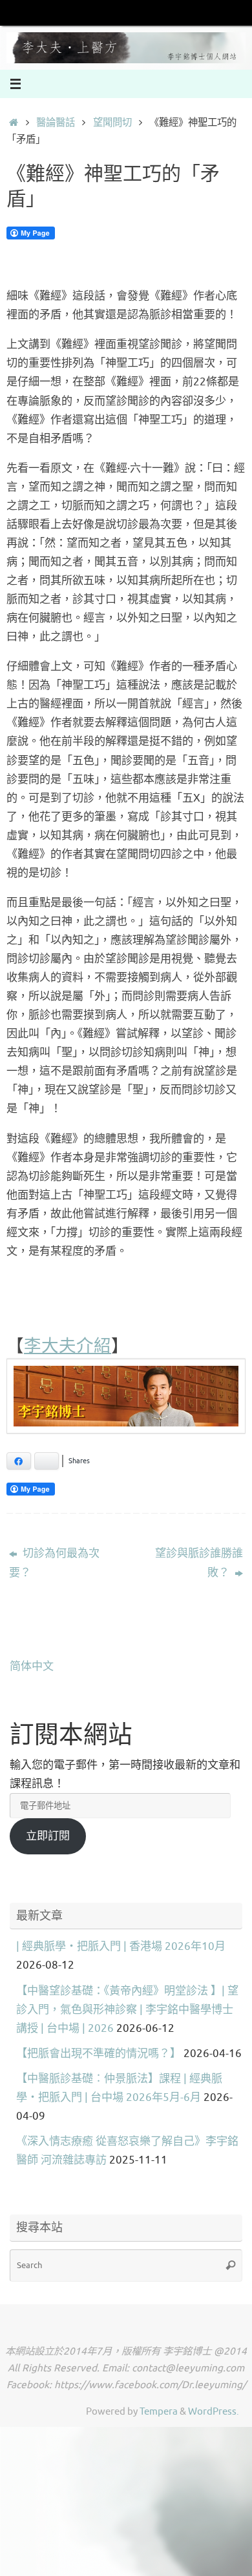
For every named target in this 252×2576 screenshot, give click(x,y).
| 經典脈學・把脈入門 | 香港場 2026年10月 (121, 1946)
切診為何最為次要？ (54, 1563)
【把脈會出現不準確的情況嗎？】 (99, 2054)
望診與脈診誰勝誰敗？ (199, 1563)
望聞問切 (112, 123)
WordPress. (214, 2411)
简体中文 (32, 1666)
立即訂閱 (48, 1836)
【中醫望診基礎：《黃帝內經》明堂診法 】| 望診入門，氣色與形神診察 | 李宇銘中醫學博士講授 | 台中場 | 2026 (127, 2010)
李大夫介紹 (68, 1345)
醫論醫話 (56, 123)
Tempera (159, 2411)
